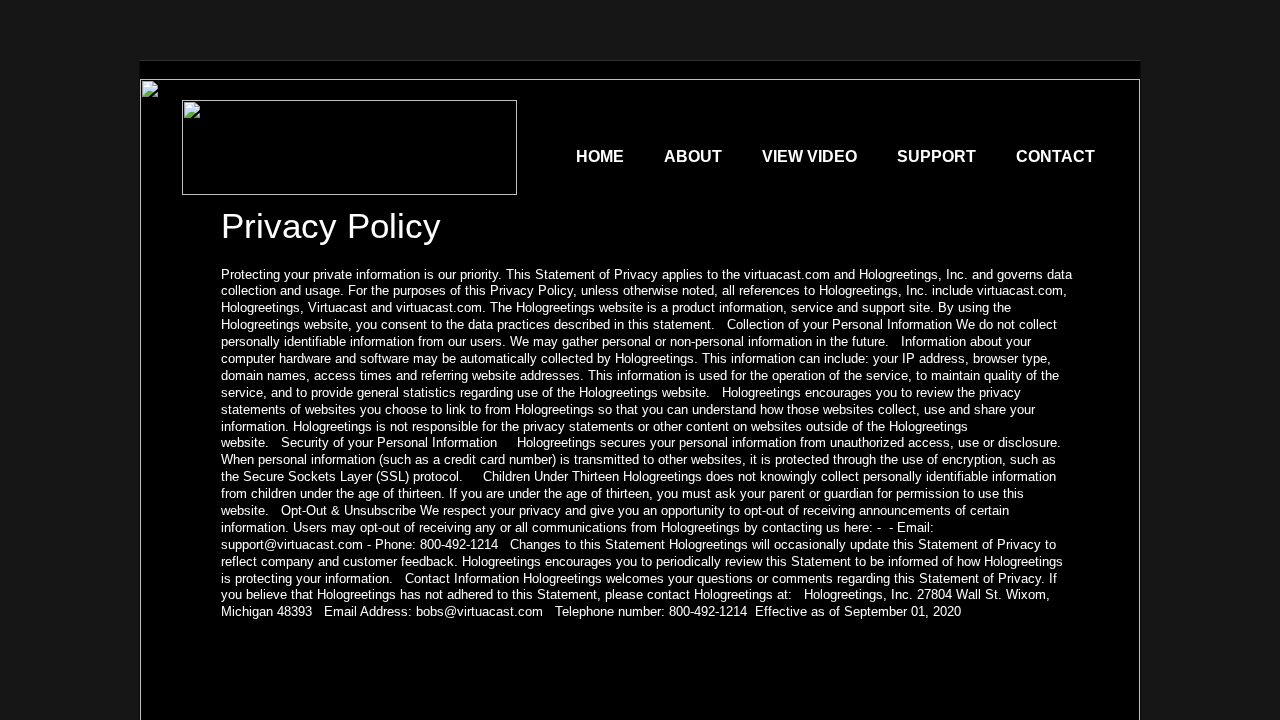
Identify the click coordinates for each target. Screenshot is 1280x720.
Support (936, 156)
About (693, 156)
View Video (809, 156)
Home (600, 156)
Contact (1055, 156)
